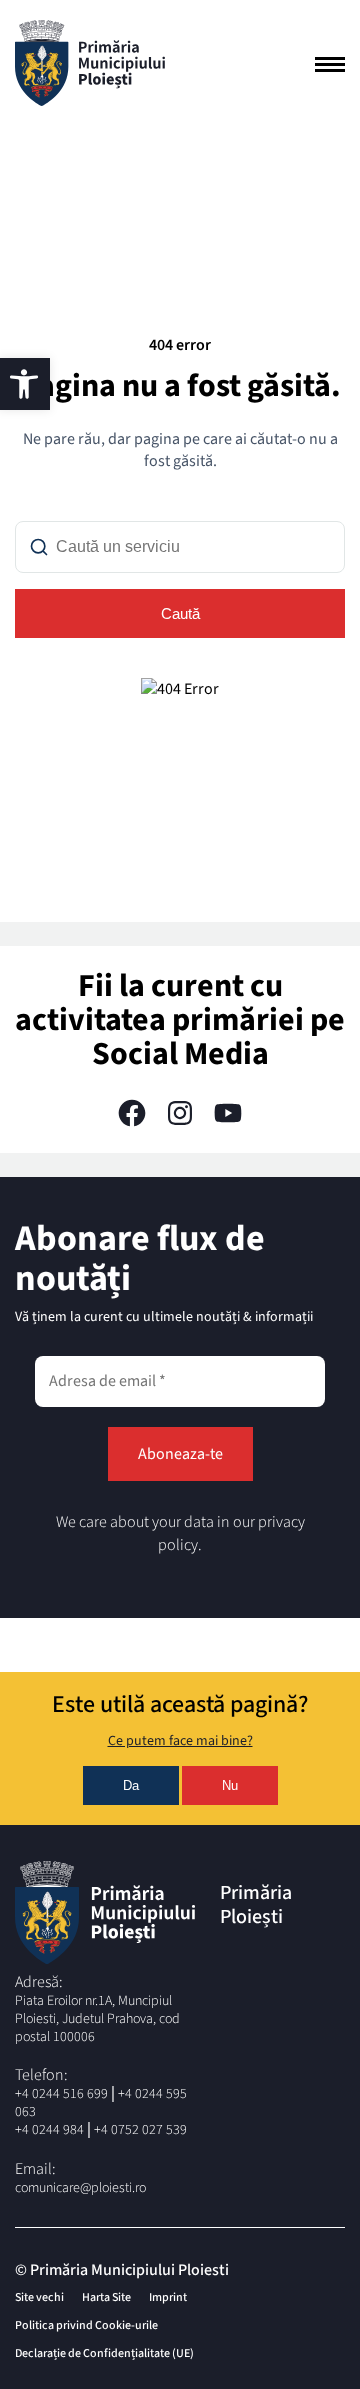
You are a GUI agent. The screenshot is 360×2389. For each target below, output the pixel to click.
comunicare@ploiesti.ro (80, 2188)
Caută (180, 613)
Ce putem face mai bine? (180, 1742)
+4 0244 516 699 (61, 2094)
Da (131, 1785)
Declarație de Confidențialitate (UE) (104, 2353)
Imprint (168, 2297)
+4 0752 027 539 (140, 2130)
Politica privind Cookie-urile (86, 2325)
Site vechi (39, 2297)
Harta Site (106, 2297)
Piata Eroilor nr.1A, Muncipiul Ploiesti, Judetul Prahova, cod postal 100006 (97, 2019)
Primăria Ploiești (256, 1905)
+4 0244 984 (49, 2130)
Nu (230, 1785)
